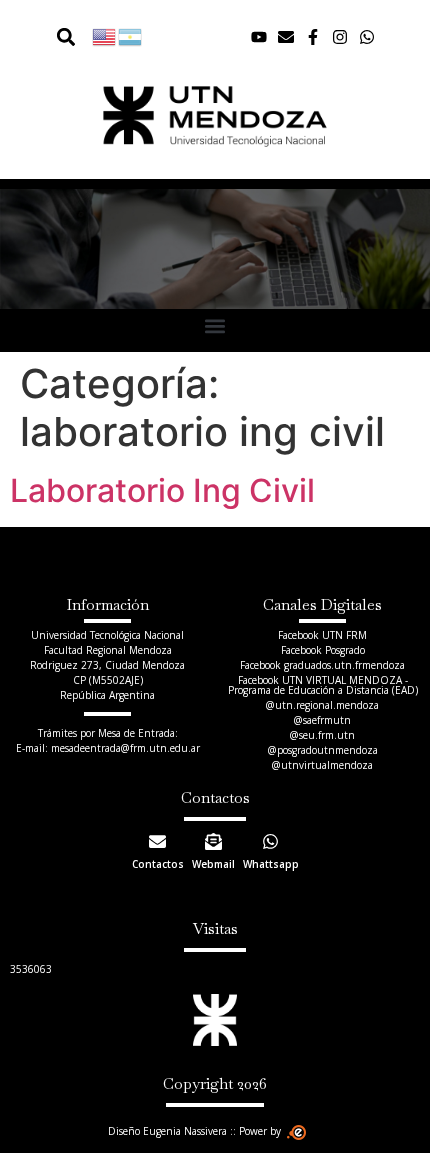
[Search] (51, 36)
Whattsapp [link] (271, 864)
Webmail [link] (213, 864)
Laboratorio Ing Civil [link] (162, 490)
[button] (65, 36)
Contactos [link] (158, 864)
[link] (105, 36)
